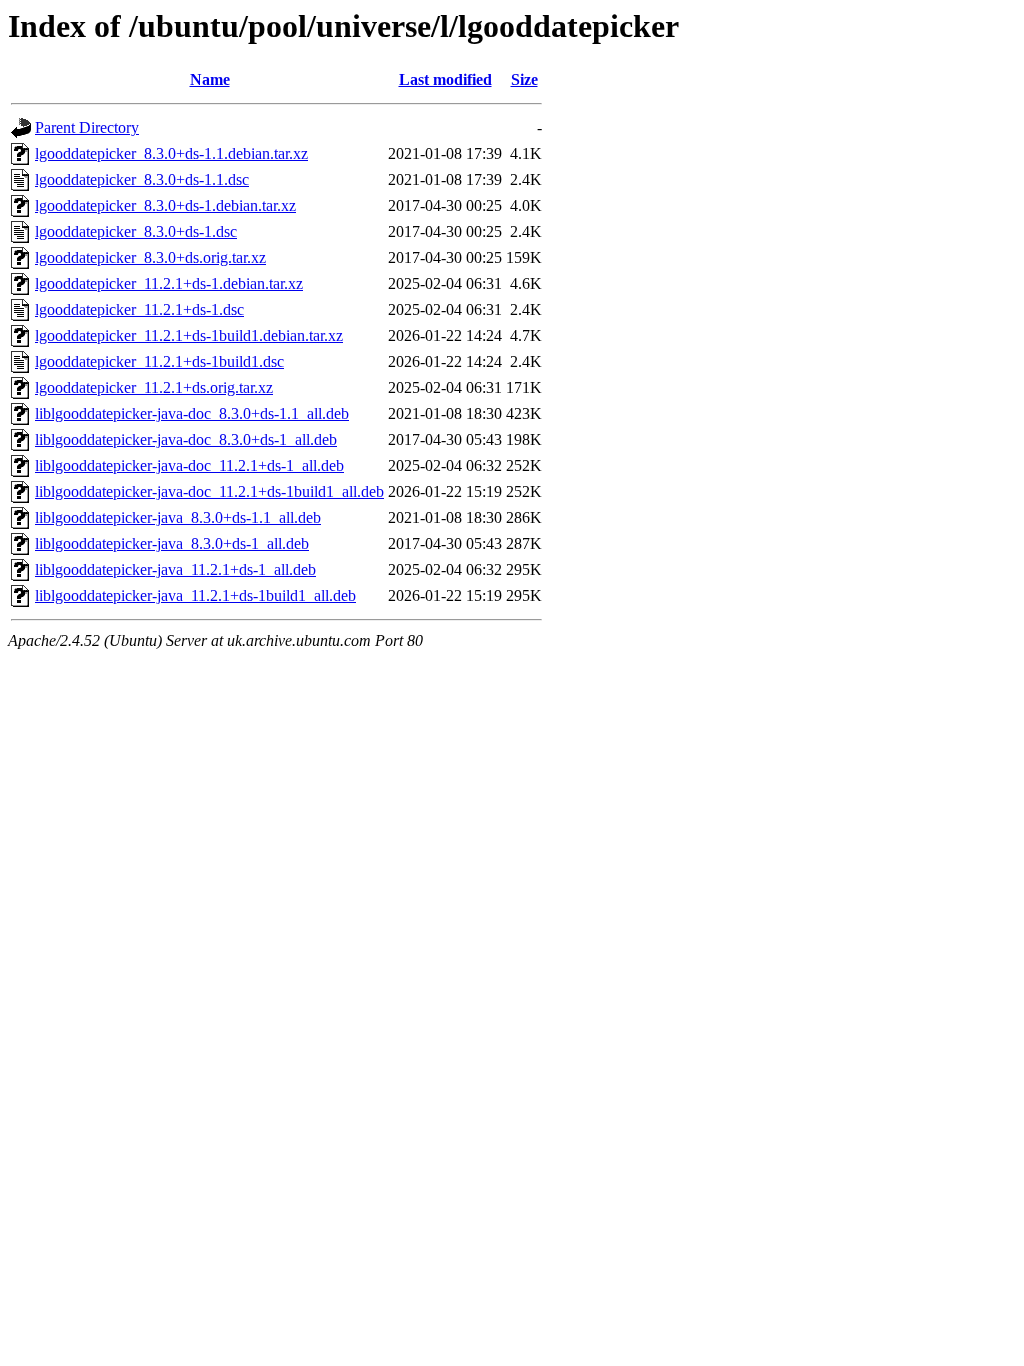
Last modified (445, 79)
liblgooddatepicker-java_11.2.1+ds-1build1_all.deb (195, 595)
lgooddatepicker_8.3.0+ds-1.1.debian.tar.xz (171, 153)
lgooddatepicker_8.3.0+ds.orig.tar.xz (150, 257)
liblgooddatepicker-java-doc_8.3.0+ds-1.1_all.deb (192, 413)
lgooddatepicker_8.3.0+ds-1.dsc (136, 231)
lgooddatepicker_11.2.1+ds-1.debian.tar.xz (169, 283)
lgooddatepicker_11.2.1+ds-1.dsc (139, 309)
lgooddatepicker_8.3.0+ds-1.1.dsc (142, 179)
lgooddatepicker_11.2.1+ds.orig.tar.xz (154, 387)
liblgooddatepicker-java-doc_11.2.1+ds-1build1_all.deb (209, 491)
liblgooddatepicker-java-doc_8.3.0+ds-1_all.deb (186, 439)
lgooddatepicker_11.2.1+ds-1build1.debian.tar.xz (189, 335)
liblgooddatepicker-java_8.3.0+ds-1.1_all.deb (178, 517)
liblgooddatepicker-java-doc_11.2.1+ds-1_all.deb (189, 465)
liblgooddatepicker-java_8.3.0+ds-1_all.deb (172, 543)
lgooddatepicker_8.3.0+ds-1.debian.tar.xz (165, 205)
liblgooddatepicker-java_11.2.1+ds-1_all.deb (175, 569)
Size (524, 79)
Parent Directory (87, 127)
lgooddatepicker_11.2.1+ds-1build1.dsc (159, 361)
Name (210, 79)
